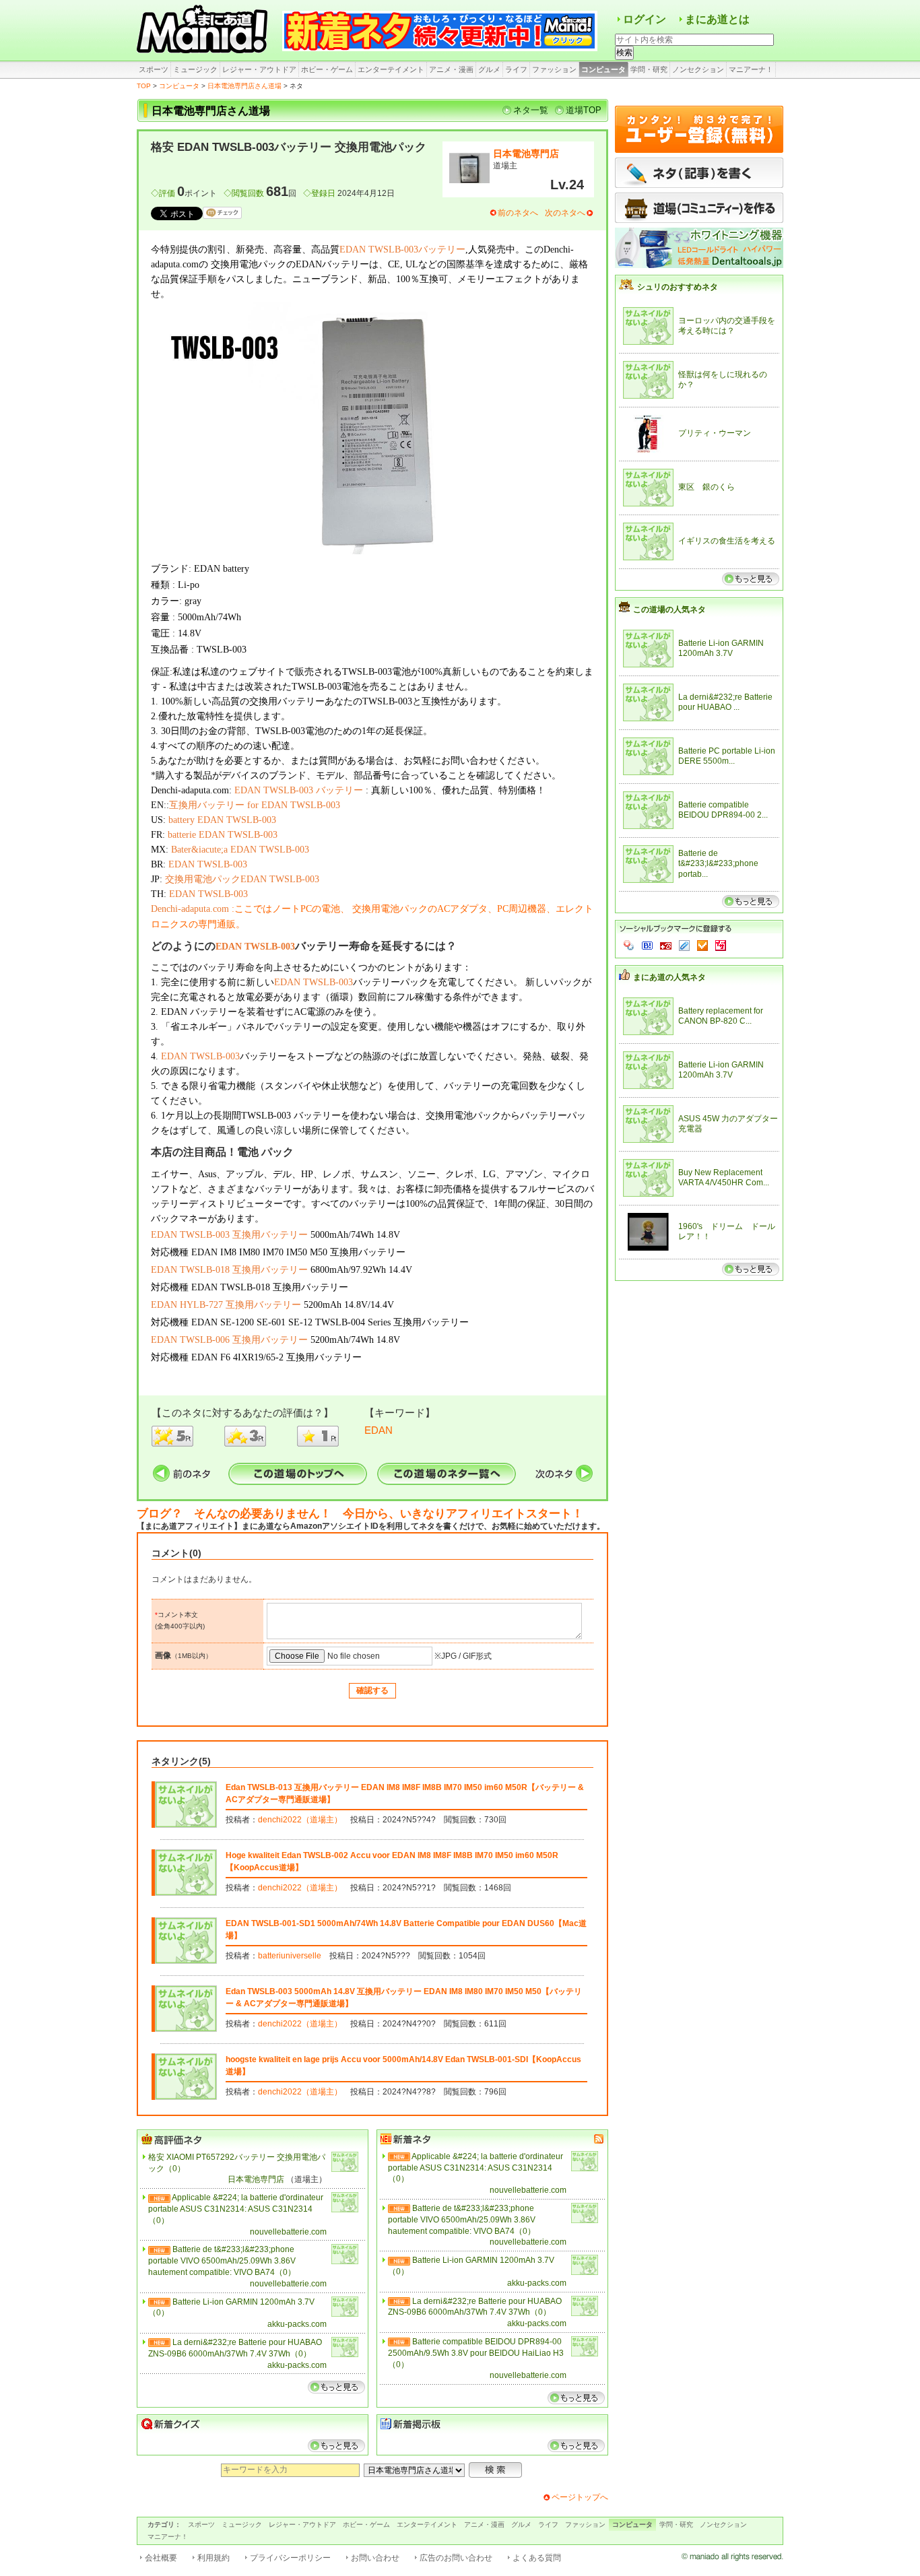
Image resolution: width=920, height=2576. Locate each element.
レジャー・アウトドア (259, 69)
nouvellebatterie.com (288, 2232)
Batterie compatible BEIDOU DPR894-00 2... (723, 810)
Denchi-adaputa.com (190, 909)
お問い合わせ (375, 2558)
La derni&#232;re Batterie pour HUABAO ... (725, 702)
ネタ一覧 (531, 110)
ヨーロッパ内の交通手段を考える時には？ (727, 326)
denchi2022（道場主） (300, 1820)
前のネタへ (518, 213)
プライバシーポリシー (290, 2558)
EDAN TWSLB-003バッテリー (402, 250)
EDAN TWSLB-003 (208, 864)
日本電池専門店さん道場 (244, 86)
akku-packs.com (297, 2324)
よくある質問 (537, 2558)
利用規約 (213, 2558)
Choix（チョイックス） (702, 946)
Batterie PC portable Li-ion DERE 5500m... (727, 756)
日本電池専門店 (526, 154)
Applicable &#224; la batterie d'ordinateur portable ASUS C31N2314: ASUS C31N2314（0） (236, 2209)
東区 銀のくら (707, 487)
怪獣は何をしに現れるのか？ (723, 380)
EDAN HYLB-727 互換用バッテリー (226, 1305)
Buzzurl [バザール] (666, 946)
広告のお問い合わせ (456, 2558)
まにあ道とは (717, 19)
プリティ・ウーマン (715, 433)
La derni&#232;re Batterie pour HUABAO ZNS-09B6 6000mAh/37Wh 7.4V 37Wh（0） (235, 2348)
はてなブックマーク (647, 946)
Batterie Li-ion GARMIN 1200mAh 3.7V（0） (231, 2308)
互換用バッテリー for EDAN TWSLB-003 (255, 805)
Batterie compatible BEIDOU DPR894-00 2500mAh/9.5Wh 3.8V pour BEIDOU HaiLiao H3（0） (476, 2353)
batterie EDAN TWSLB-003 (223, 835)
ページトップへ (580, 2497)
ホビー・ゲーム (327, 69)
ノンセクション (698, 69)
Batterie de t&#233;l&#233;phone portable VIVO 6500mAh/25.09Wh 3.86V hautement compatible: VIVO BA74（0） (222, 2261)
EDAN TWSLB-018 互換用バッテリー (229, 1270)
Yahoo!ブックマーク (629, 946)
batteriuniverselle (290, 1956)
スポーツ (154, 69)
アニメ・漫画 (451, 69)
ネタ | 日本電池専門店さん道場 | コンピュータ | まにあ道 (204, 30)
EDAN (379, 1430)
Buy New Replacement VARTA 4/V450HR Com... (724, 1178)
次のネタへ (565, 213)
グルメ (489, 69)
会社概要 (161, 2558)
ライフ (516, 69)
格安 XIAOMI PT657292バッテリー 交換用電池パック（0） (237, 2163)
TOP (144, 86)
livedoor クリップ (684, 946)
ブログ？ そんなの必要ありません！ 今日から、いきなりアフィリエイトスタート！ (360, 1514)
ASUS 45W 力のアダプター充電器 (728, 1124)
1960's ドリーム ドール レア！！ (728, 1232)
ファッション (554, 69)
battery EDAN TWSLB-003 (222, 820)
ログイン (645, 19)
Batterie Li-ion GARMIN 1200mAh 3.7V (721, 649)
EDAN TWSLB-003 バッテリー (299, 790)
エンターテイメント (391, 69)
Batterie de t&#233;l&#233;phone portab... (718, 864)
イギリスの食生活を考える (727, 541)
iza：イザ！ (721, 946)
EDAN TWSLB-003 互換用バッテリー (229, 1235)
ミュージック (195, 69)
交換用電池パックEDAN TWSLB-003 (242, 879)
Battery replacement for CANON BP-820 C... (721, 1016)
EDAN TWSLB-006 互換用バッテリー (229, 1340)
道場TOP (584, 110)
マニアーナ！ (751, 69)
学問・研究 (649, 69)
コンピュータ (603, 69)
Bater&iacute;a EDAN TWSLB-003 (240, 850)
